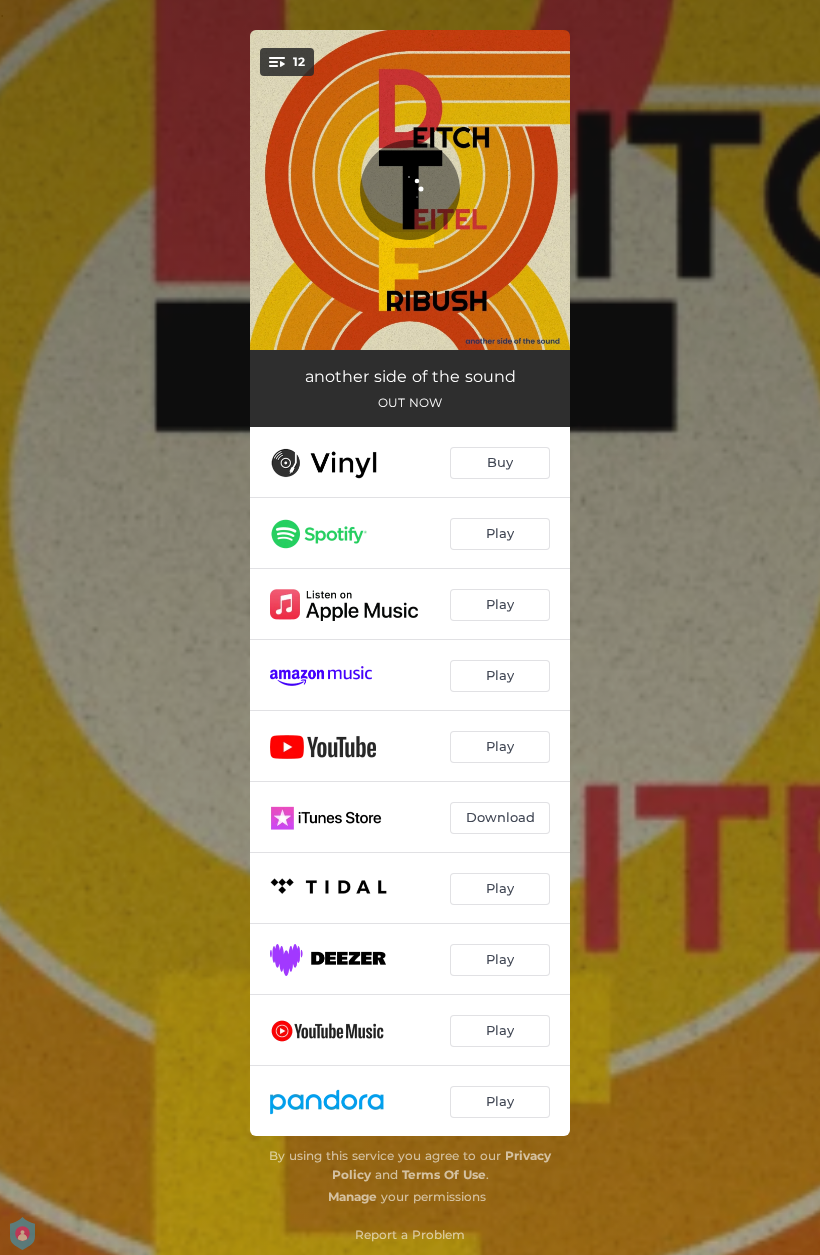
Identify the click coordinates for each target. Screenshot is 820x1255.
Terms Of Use (444, 1174)
